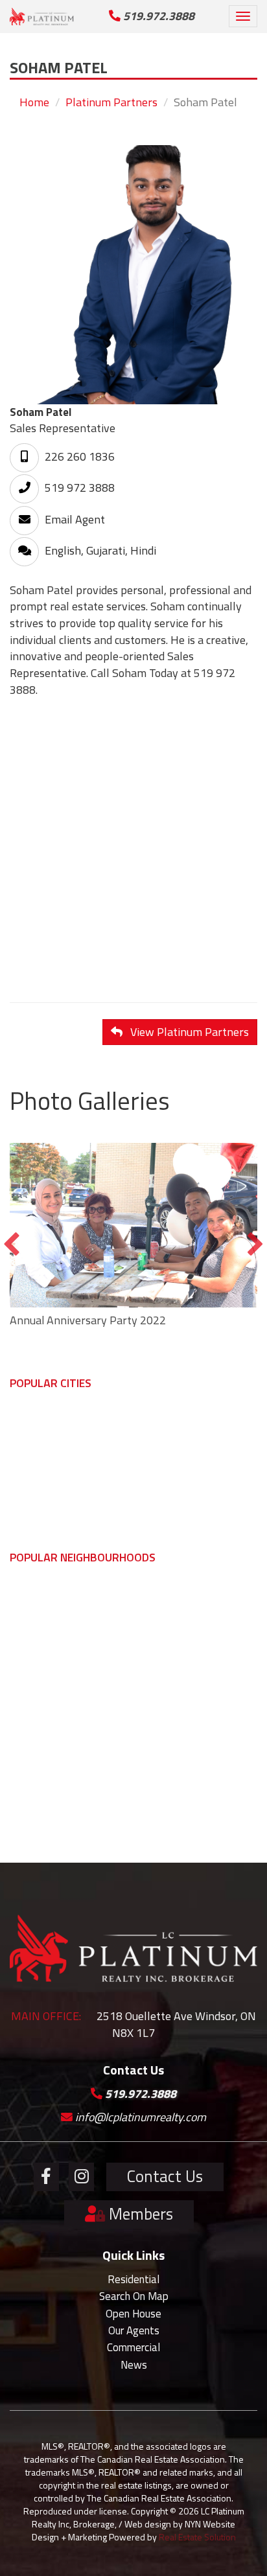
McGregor (31, 1781)
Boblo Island (38, 1747)
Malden (27, 1764)
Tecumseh (33, 1453)
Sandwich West (45, 1661)
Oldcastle (30, 1627)
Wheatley (161, 1661)
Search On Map (134, 2296)
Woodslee (162, 1798)
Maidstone (34, 1610)
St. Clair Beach (41, 1679)
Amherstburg (39, 1470)
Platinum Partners (111, 102)
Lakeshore (163, 1453)
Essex (24, 1488)
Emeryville (163, 1696)
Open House (133, 2314)
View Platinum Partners (186, 1032)
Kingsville (160, 1419)
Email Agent (74, 519)
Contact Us (165, 2176)
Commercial (133, 2347)
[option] (133, 1239)
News (134, 2365)
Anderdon (32, 1730)
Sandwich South (46, 1644)
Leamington (167, 1436)
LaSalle (26, 1436)
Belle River (164, 1815)
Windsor (29, 1419)
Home (34, 102)
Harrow (156, 1593)
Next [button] (255, 1245)
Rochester (163, 1781)
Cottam (156, 1747)
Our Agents (134, 2330)
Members (139, 2214)
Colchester (34, 1798)
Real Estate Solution (197, 2537)
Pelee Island (167, 1644)
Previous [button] (12, 1245)
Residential (133, 2279)
